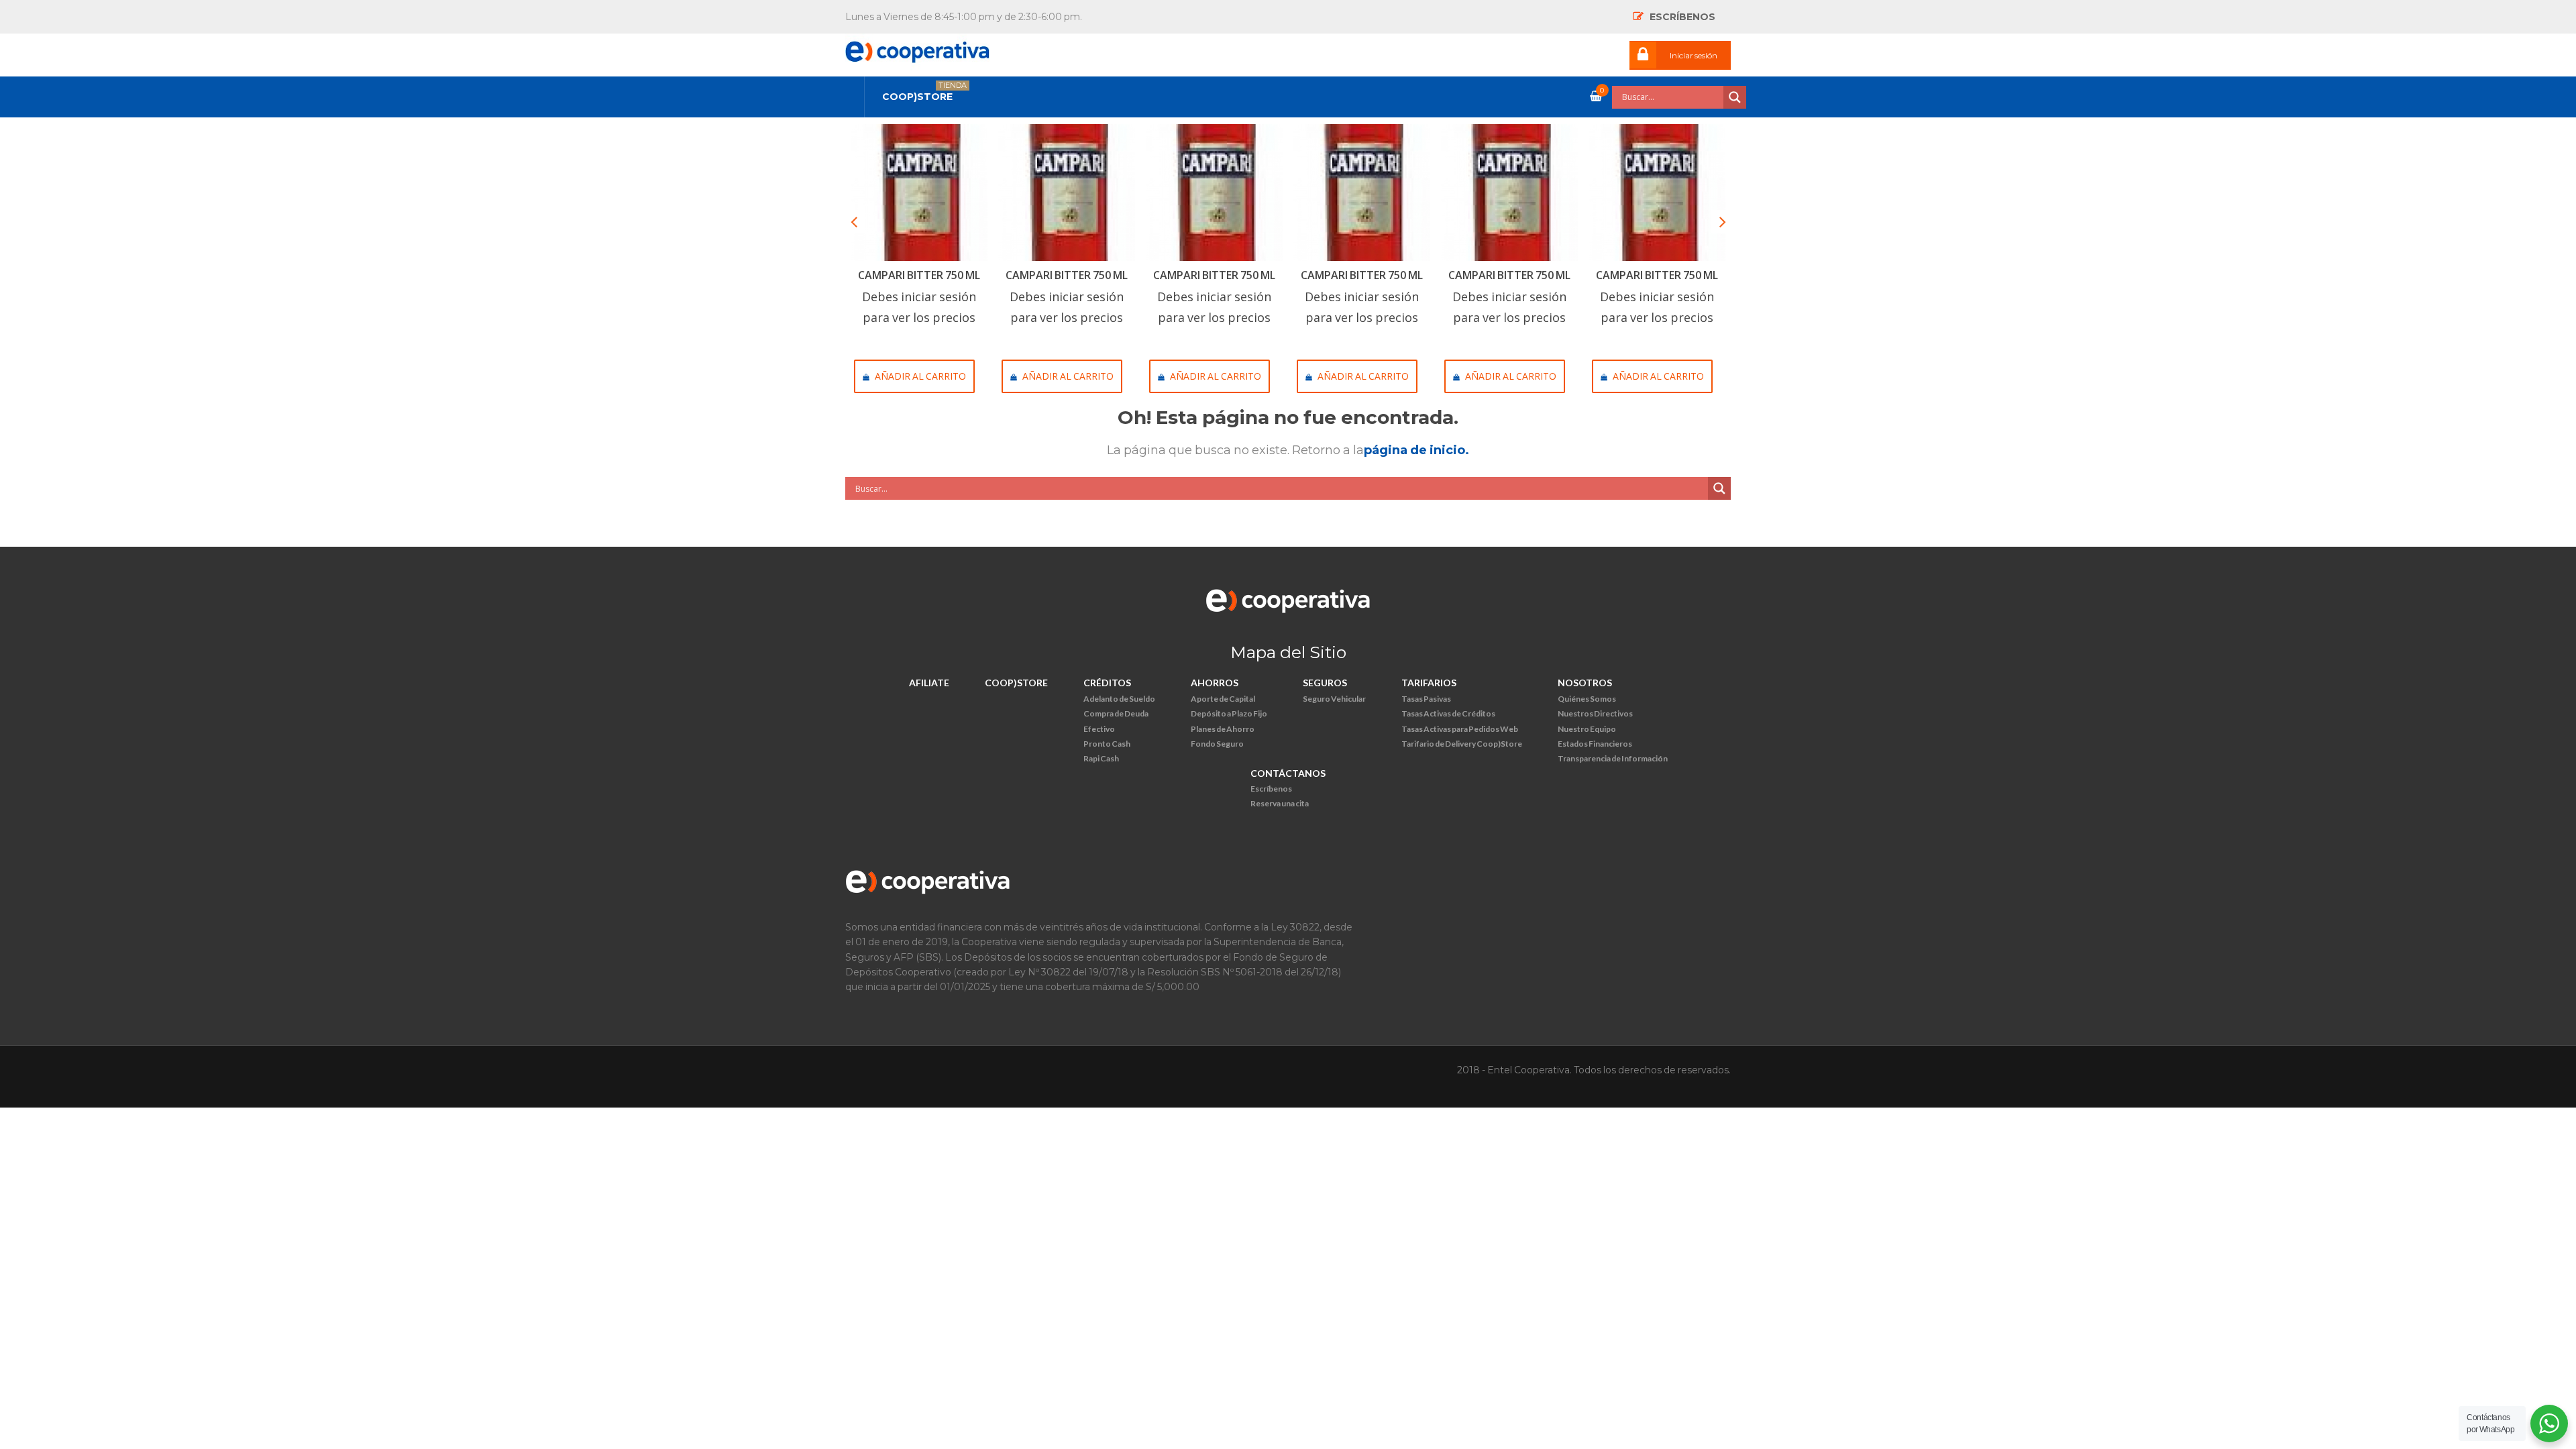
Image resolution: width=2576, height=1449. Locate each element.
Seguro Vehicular (1334, 699)
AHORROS (1215, 683)
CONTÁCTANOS (1288, 773)
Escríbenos (1271, 789)
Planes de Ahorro (1223, 729)
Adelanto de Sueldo (1119, 699)
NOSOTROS (1585, 683)
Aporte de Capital (1223, 699)
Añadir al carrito (920, 376)
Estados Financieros (1595, 744)
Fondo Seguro (1217, 744)
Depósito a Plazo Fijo (1229, 713)
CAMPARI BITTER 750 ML (919, 275)
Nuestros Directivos (1595, 713)
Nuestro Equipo (1587, 729)
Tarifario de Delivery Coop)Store (1462, 744)
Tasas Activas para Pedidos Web (1460, 729)
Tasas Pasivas (1426, 699)
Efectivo (1099, 729)
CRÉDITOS (1107, 683)
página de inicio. (1416, 450)
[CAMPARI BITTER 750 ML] (919, 193)
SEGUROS (1325, 683)
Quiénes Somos (1587, 699)
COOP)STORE (1016, 683)
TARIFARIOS (1429, 683)
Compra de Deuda (1116, 713)
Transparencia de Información (1613, 758)
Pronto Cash (1107, 744)
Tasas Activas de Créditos (1448, 713)
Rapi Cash (1101, 758)
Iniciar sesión (1694, 55)
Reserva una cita (1280, 803)
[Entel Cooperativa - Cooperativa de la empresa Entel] (917, 48)
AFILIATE (929, 683)
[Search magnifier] (1735, 97)
